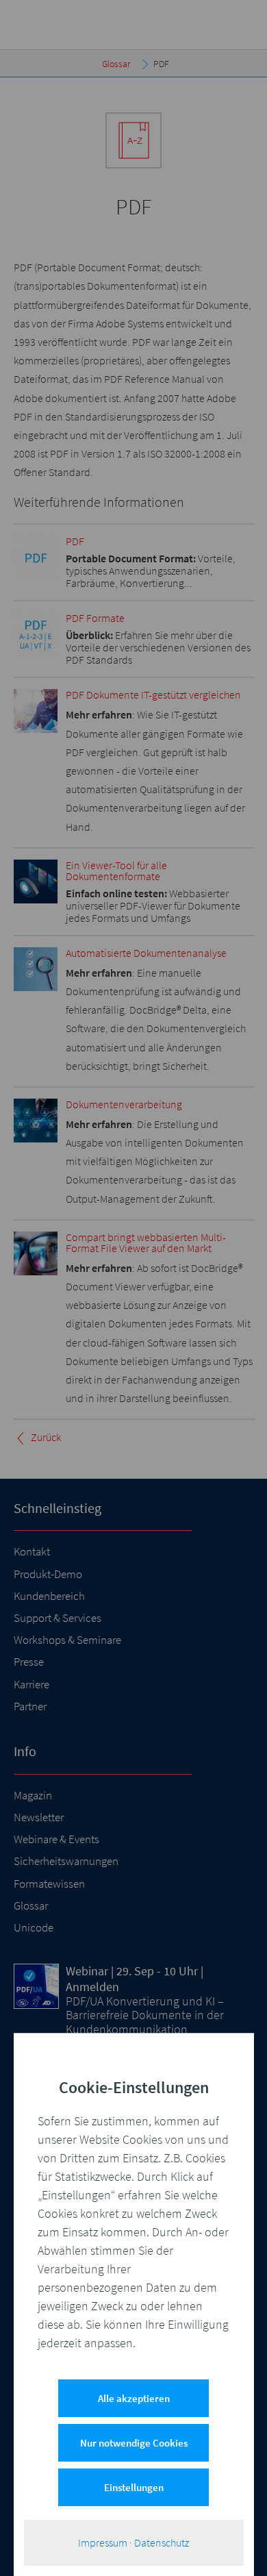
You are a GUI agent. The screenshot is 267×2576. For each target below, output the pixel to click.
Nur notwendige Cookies (134, 2443)
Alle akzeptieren (134, 2398)
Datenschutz (162, 2542)
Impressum (103, 2542)
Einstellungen (134, 2487)
